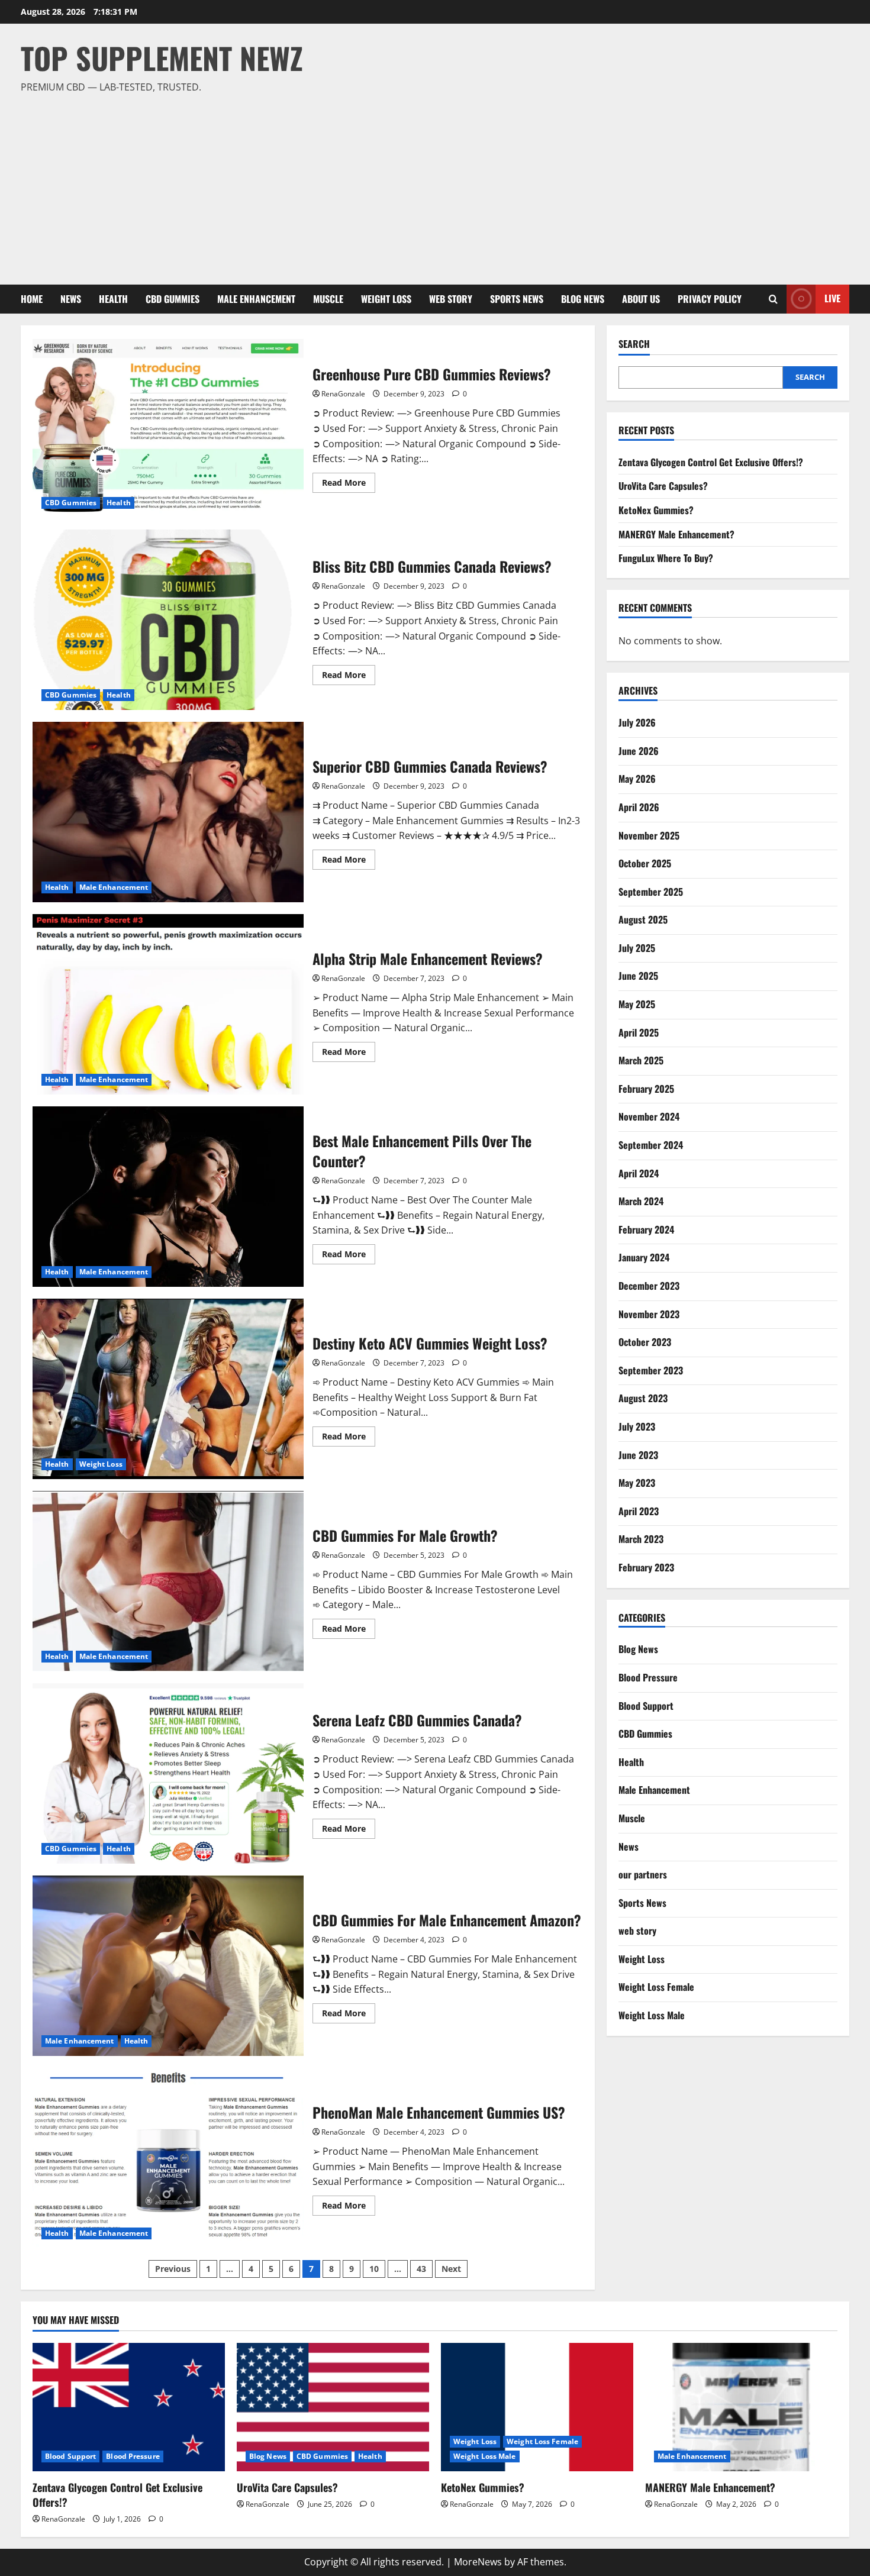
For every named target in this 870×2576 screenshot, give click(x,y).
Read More (349, 485)
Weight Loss (386, 299)
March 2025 (641, 1060)
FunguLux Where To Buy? (666, 558)
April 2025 (639, 1032)
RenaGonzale (343, 394)
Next (451, 2269)
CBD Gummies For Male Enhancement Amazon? (168, 1966)
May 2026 (637, 779)
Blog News (583, 299)
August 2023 (643, 1398)
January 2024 (644, 1257)
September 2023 (651, 1370)
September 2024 (651, 1145)
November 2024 (649, 1116)
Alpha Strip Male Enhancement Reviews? (168, 1004)
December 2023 (649, 1286)
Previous (173, 2269)
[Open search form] (773, 299)
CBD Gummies (173, 299)
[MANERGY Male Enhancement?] (741, 2407)
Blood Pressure (648, 1677)
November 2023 (649, 1314)
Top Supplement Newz (162, 57)
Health (113, 299)
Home (32, 299)
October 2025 (645, 863)
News (71, 299)
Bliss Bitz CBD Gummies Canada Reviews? (168, 620)
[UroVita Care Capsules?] (333, 2407)
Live (832, 298)
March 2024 (641, 1201)
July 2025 (637, 948)
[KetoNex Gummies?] (537, 2407)
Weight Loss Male (652, 2015)
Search (634, 344)
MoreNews (478, 2562)
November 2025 (649, 835)
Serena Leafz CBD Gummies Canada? (168, 1773)
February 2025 (646, 1089)
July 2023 (637, 1426)
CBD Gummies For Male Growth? (168, 1581)
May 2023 (637, 1483)
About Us (641, 299)
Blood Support (646, 1706)
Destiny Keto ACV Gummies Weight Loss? (168, 1389)
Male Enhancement (256, 299)
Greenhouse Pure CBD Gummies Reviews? (168, 427)
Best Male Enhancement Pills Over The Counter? (168, 1197)
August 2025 (643, 919)
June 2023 (638, 1455)
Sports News (517, 299)
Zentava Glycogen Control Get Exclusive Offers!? (711, 462)
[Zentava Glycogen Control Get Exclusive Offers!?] (129, 2407)
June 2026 (639, 751)
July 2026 (637, 722)
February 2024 (646, 1229)
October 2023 (645, 1342)
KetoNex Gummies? (656, 510)
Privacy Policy (710, 299)
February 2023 (646, 1567)
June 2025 (638, 976)
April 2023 (639, 1511)
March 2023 (641, 1539)
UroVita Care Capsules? (663, 486)
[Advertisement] (432, 184)
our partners (643, 1874)
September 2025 (651, 892)
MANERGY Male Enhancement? (676, 534)
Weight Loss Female (656, 1987)
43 (421, 2269)
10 (374, 2269)
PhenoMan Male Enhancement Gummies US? (168, 2158)
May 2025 (637, 1004)
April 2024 (639, 1173)
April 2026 (639, 807)
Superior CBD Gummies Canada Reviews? (168, 812)
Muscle (328, 299)
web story (451, 299)
